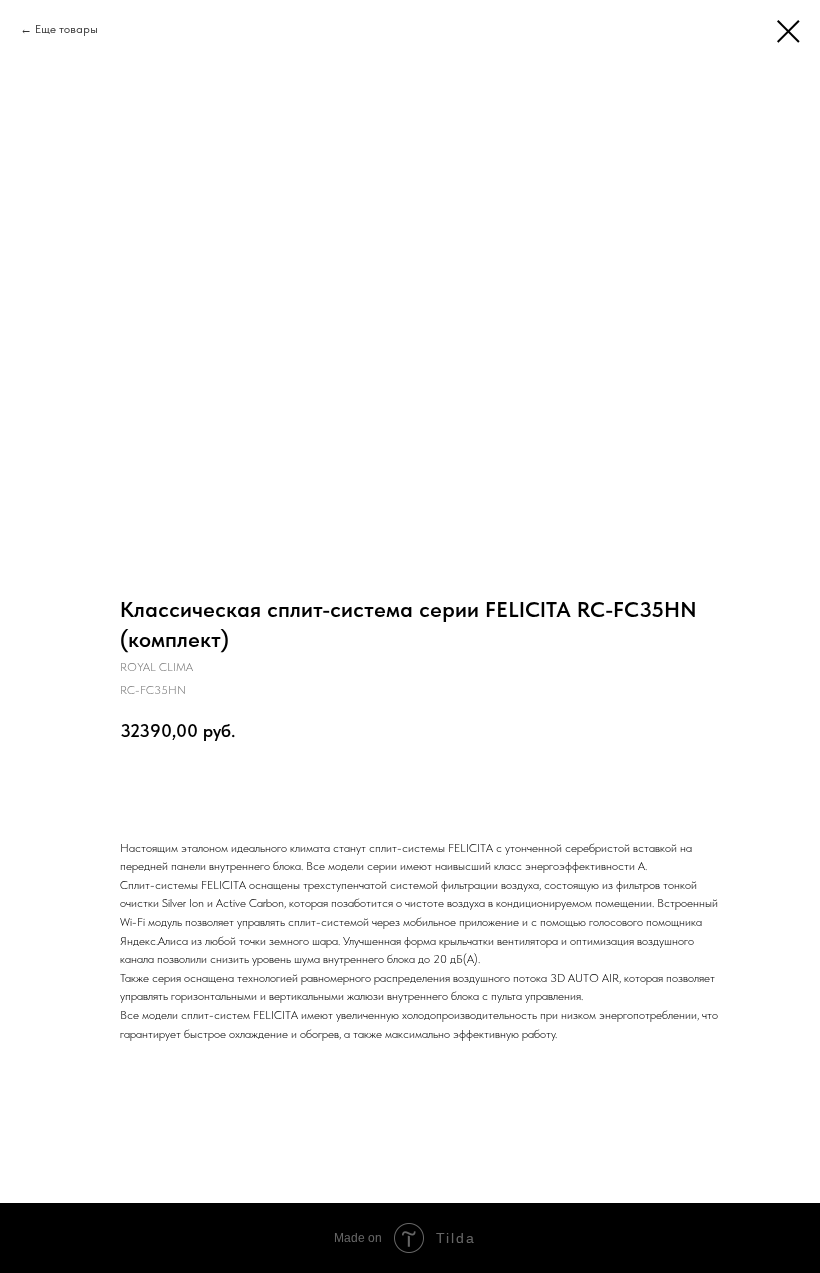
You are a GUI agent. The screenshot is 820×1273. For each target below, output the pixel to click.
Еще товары (66, 29)
